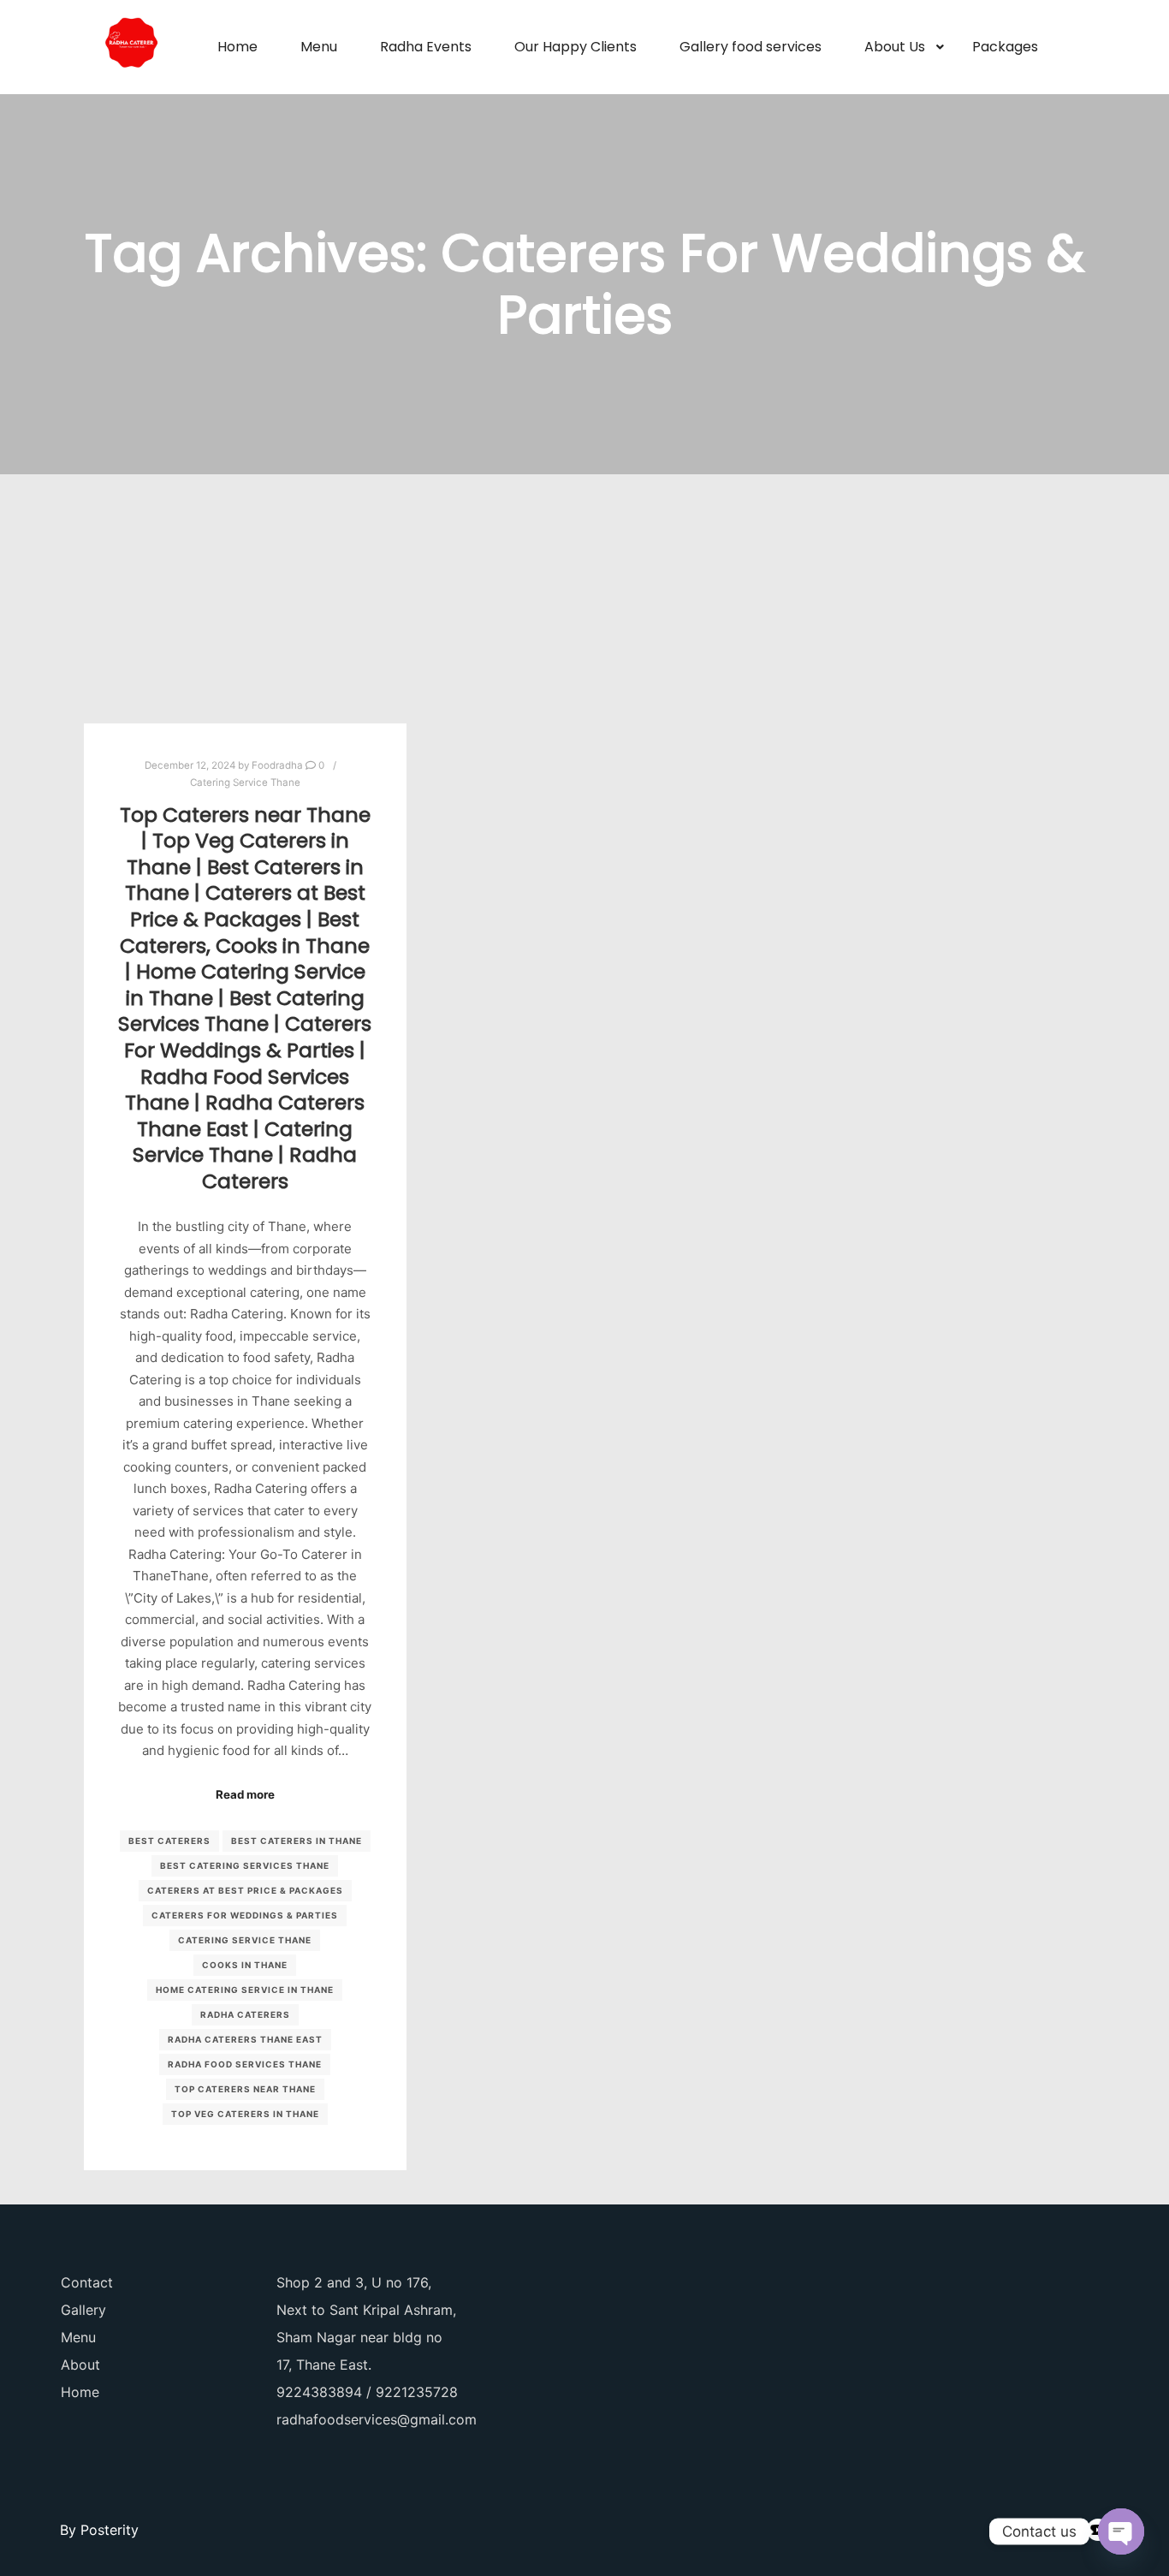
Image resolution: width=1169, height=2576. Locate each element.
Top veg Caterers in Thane (245, 2114)
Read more (245, 1794)
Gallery (83, 2310)
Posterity (110, 2530)
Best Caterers (169, 1841)
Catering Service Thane (245, 782)
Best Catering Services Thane (245, 1865)
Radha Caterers (245, 2014)
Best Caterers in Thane (297, 1841)
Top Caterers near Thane (245, 2089)
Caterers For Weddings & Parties (245, 1915)
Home (80, 2392)
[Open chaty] (1121, 2531)
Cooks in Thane (245, 1965)
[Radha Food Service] (131, 47)
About (80, 2365)
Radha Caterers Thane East (245, 2039)
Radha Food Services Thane (245, 2064)
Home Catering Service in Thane (245, 1990)
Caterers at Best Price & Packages (245, 1890)
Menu (78, 2337)
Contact (87, 2282)
